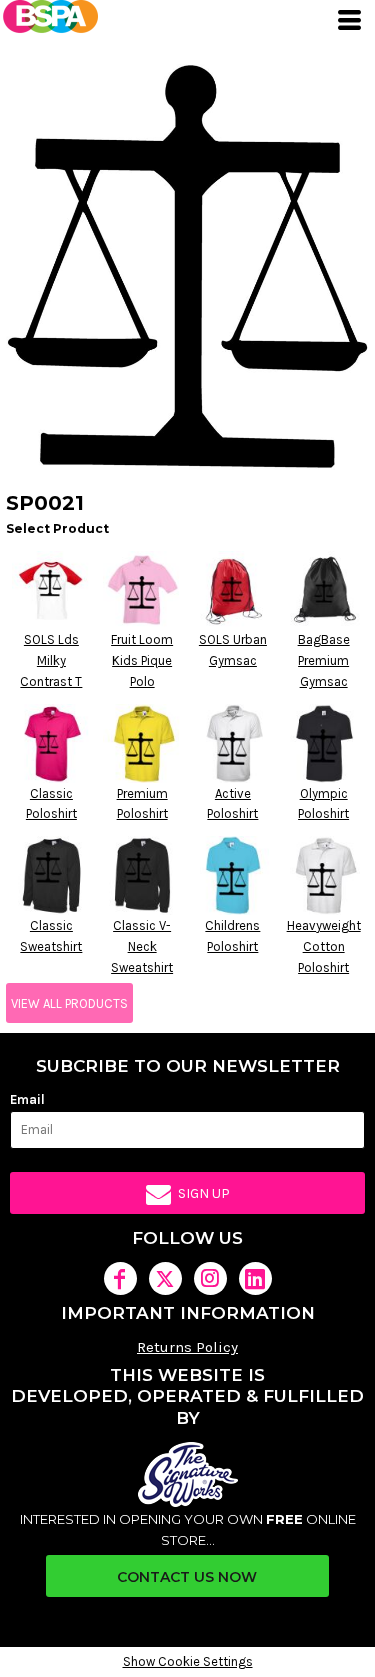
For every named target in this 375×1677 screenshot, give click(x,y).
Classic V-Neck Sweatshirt (142, 946)
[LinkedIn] (255, 1278)
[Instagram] (210, 1278)
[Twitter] (165, 1278)
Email (27, 1099)
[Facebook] (120, 1278)
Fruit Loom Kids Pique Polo (142, 660)
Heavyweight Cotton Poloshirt (324, 946)
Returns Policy (187, 1347)
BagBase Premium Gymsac (324, 660)
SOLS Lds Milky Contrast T (51, 660)
